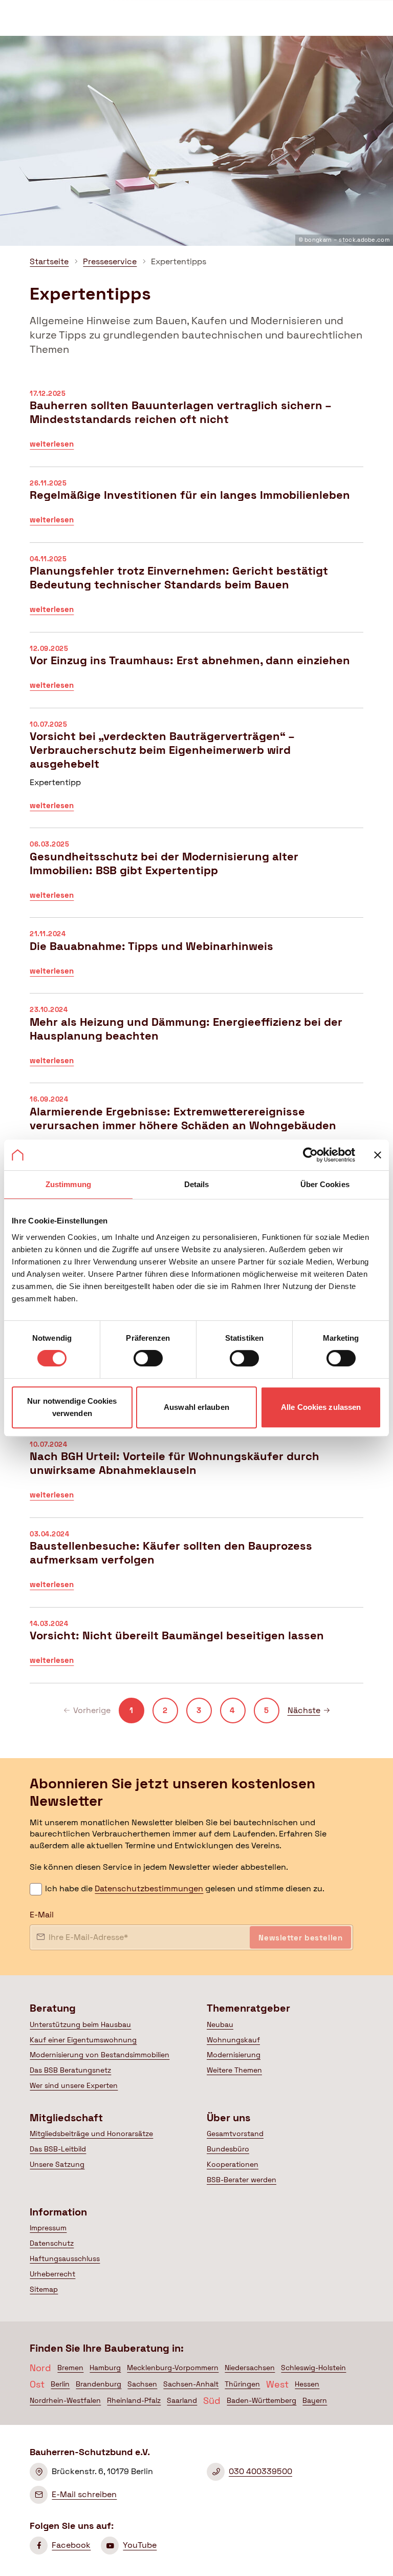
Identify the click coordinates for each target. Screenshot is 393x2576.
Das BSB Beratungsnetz (70, 2070)
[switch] (148, 1358)
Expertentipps (179, 261)
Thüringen (242, 2384)
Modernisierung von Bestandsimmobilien (100, 2055)
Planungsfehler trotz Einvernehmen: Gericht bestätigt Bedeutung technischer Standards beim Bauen (196, 593)
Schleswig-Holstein (313, 2368)
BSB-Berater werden (242, 2180)
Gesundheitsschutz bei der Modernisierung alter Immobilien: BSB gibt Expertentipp (196, 878)
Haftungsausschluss (65, 2258)
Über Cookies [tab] (325, 1184)
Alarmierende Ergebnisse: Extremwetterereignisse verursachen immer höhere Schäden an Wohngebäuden (196, 1133)
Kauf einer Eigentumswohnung (83, 2040)
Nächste (309, 1710)
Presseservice (110, 261)
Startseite (49, 261)
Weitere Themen (234, 2070)
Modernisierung (234, 2055)
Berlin (60, 2384)
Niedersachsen (250, 2368)
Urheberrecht (52, 2274)
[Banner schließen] (378, 1155)
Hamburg (105, 2368)
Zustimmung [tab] (68, 1184)
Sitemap (44, 2289)
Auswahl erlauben (196, 1407)
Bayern (315, 2400)
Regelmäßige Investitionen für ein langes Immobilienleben (196, 510)
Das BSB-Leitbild (58, 2149)
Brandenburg (99, 2384)
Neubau (220, 2024)
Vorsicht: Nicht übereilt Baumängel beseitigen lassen (196, 1650)
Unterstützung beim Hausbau (80, 2024)
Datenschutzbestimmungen (149, 1888)
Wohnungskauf (233, 2040)
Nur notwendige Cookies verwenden (72, 1407)
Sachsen (142, 2384)
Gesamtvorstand (235, 2134)
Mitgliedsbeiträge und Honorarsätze (91, 2134)
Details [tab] (197, 1184)
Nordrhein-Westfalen (65, 2400)
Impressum (48, 2228)
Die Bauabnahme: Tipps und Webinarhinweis (196, 960)
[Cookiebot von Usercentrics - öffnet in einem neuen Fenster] (310, 1155)
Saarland (182, 2400)
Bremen (70, 2368)
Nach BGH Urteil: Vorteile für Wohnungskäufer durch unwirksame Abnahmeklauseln (196, 1478)
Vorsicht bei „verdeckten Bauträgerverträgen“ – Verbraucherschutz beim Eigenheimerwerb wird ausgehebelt (196, 773)
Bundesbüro (228, 2149)
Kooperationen (233, 2164)
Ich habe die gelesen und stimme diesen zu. (185, 1888)
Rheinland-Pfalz (134, 2400)
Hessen (307, 2384)
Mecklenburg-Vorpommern (173, 2368)
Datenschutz (52, 2243)
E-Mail (42, 1915)
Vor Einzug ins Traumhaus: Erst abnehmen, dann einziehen (196, 675)
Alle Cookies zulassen (321, 1407)
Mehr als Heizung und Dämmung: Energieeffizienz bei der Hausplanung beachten (196, 1043)
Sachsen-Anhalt (191, 2384)
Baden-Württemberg (261, 2400)
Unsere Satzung (57, 2164)
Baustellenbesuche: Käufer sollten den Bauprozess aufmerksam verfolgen (196, 1568)
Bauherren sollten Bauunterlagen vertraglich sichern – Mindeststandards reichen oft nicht (196, 427)
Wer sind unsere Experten (74, 2085)
